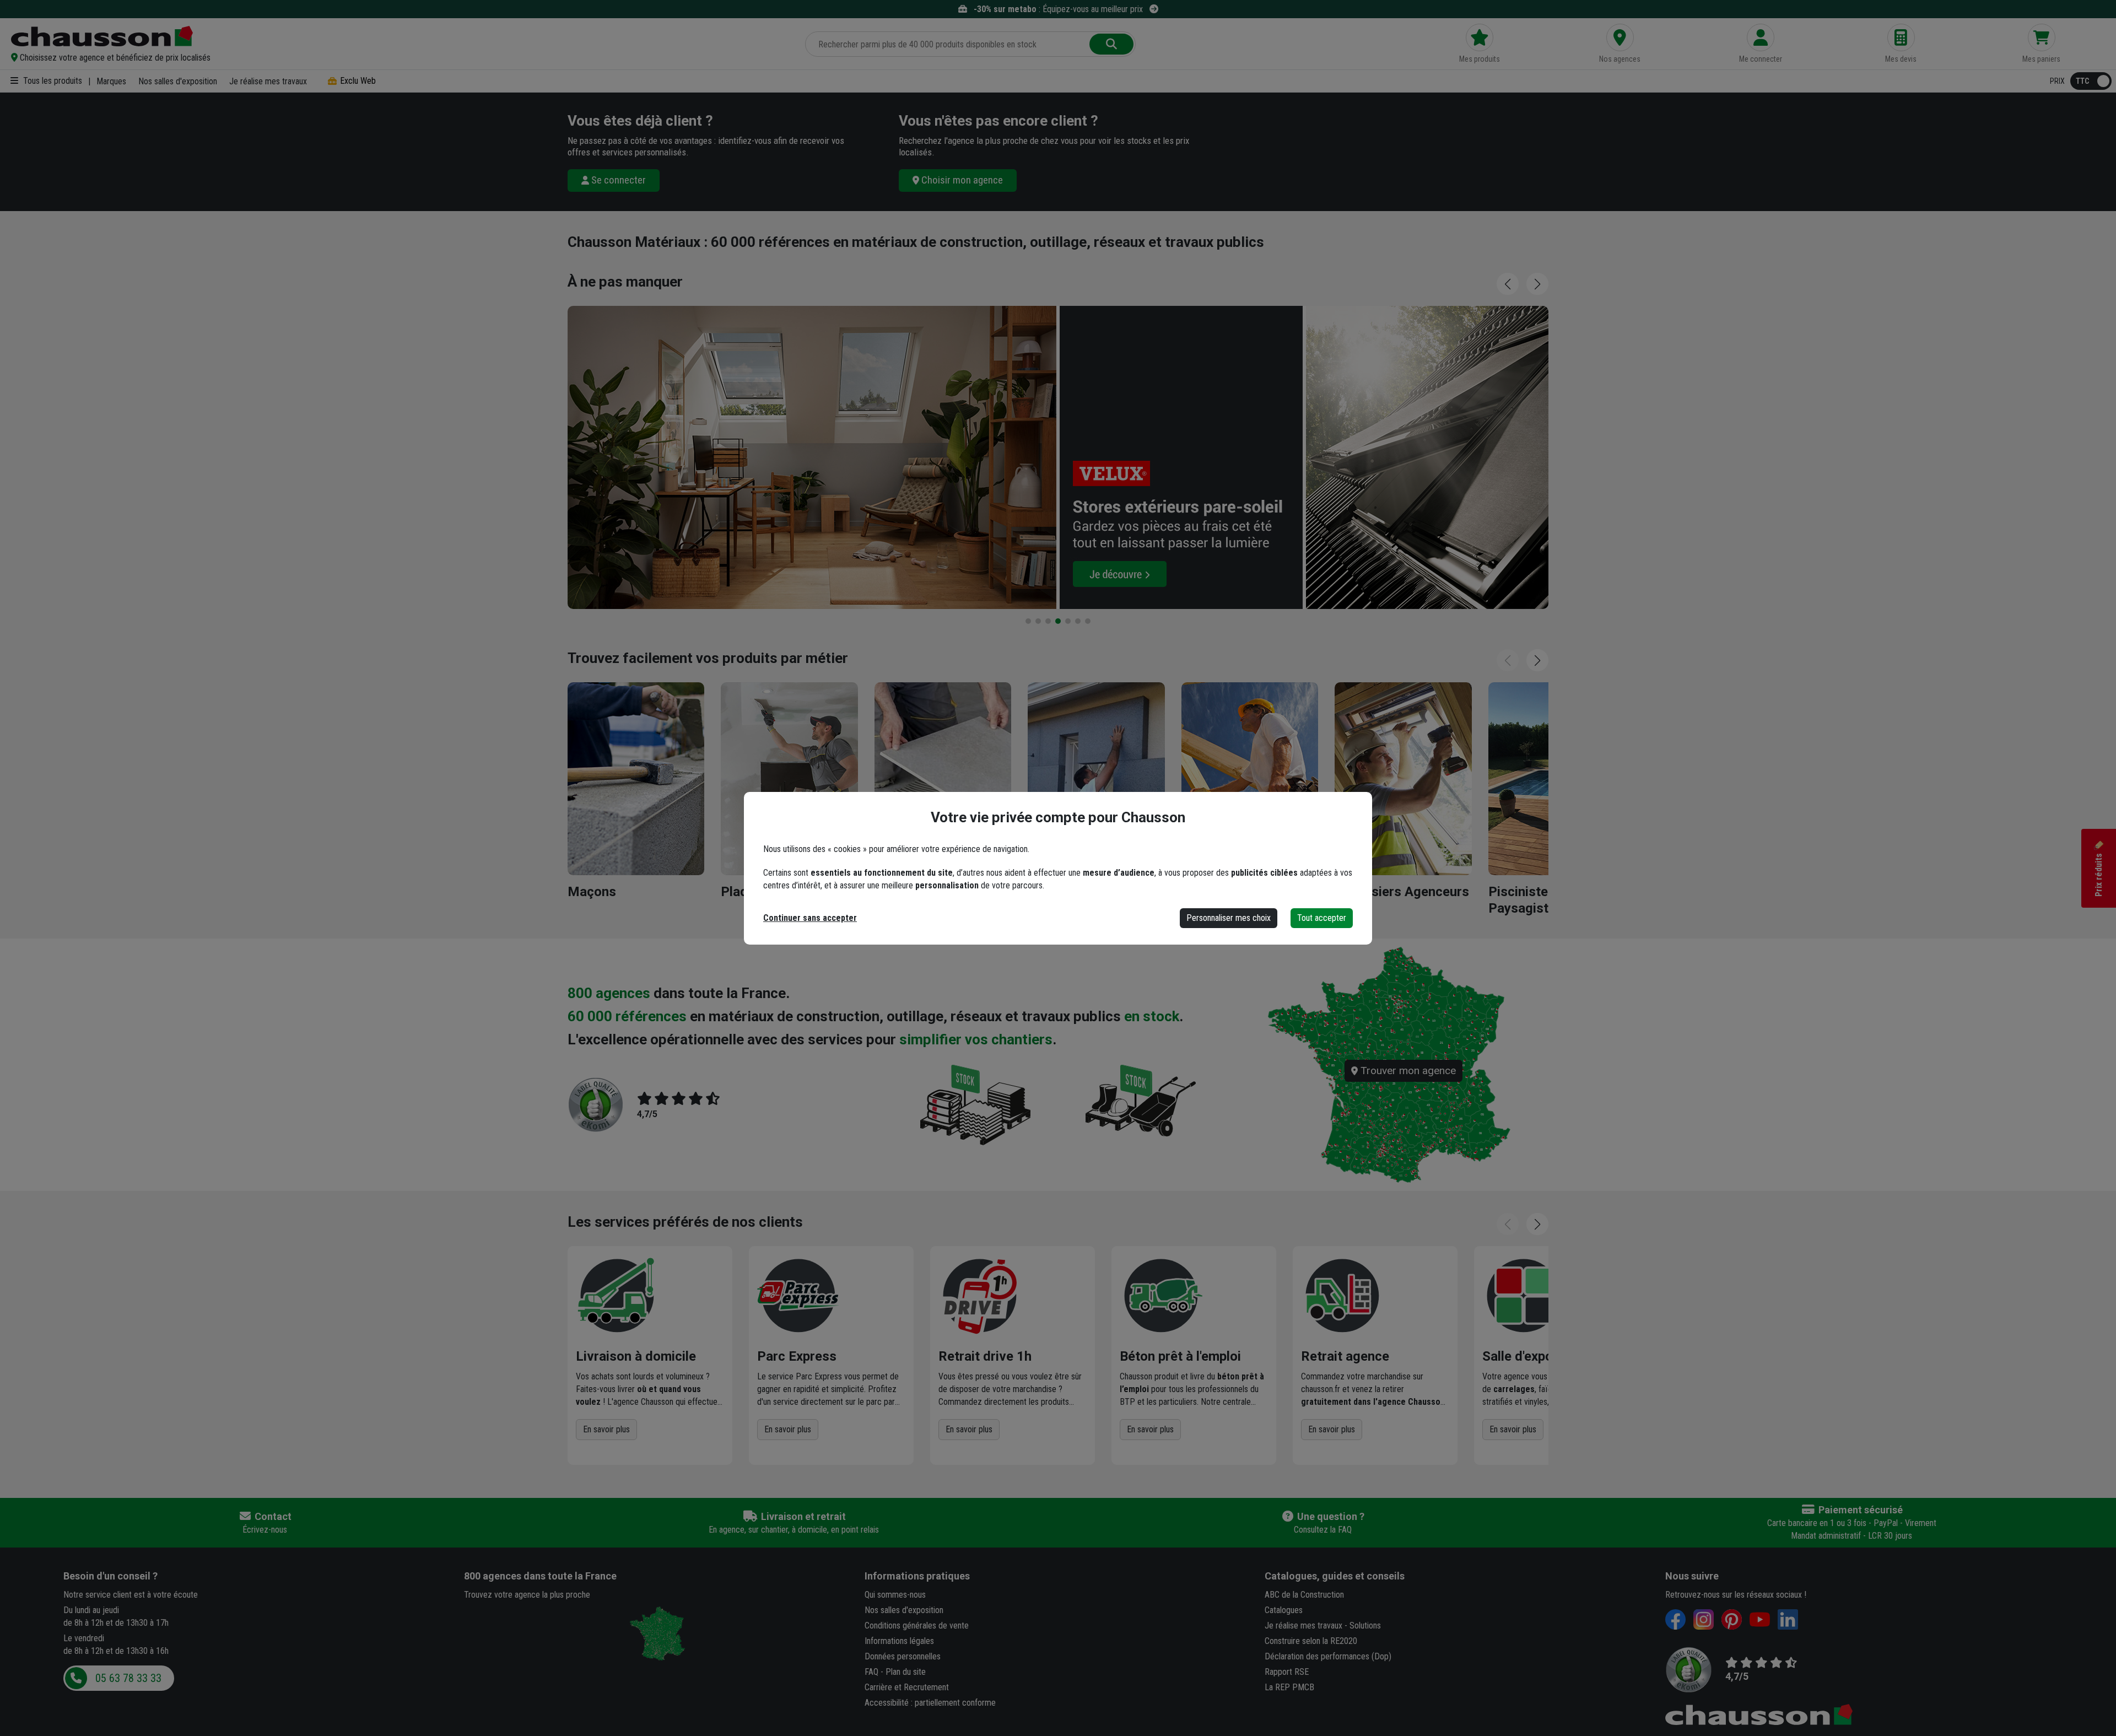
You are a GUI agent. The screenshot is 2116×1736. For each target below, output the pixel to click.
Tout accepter (1322, 918)
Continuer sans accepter (810, 918)
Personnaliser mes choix (1229, 918)
